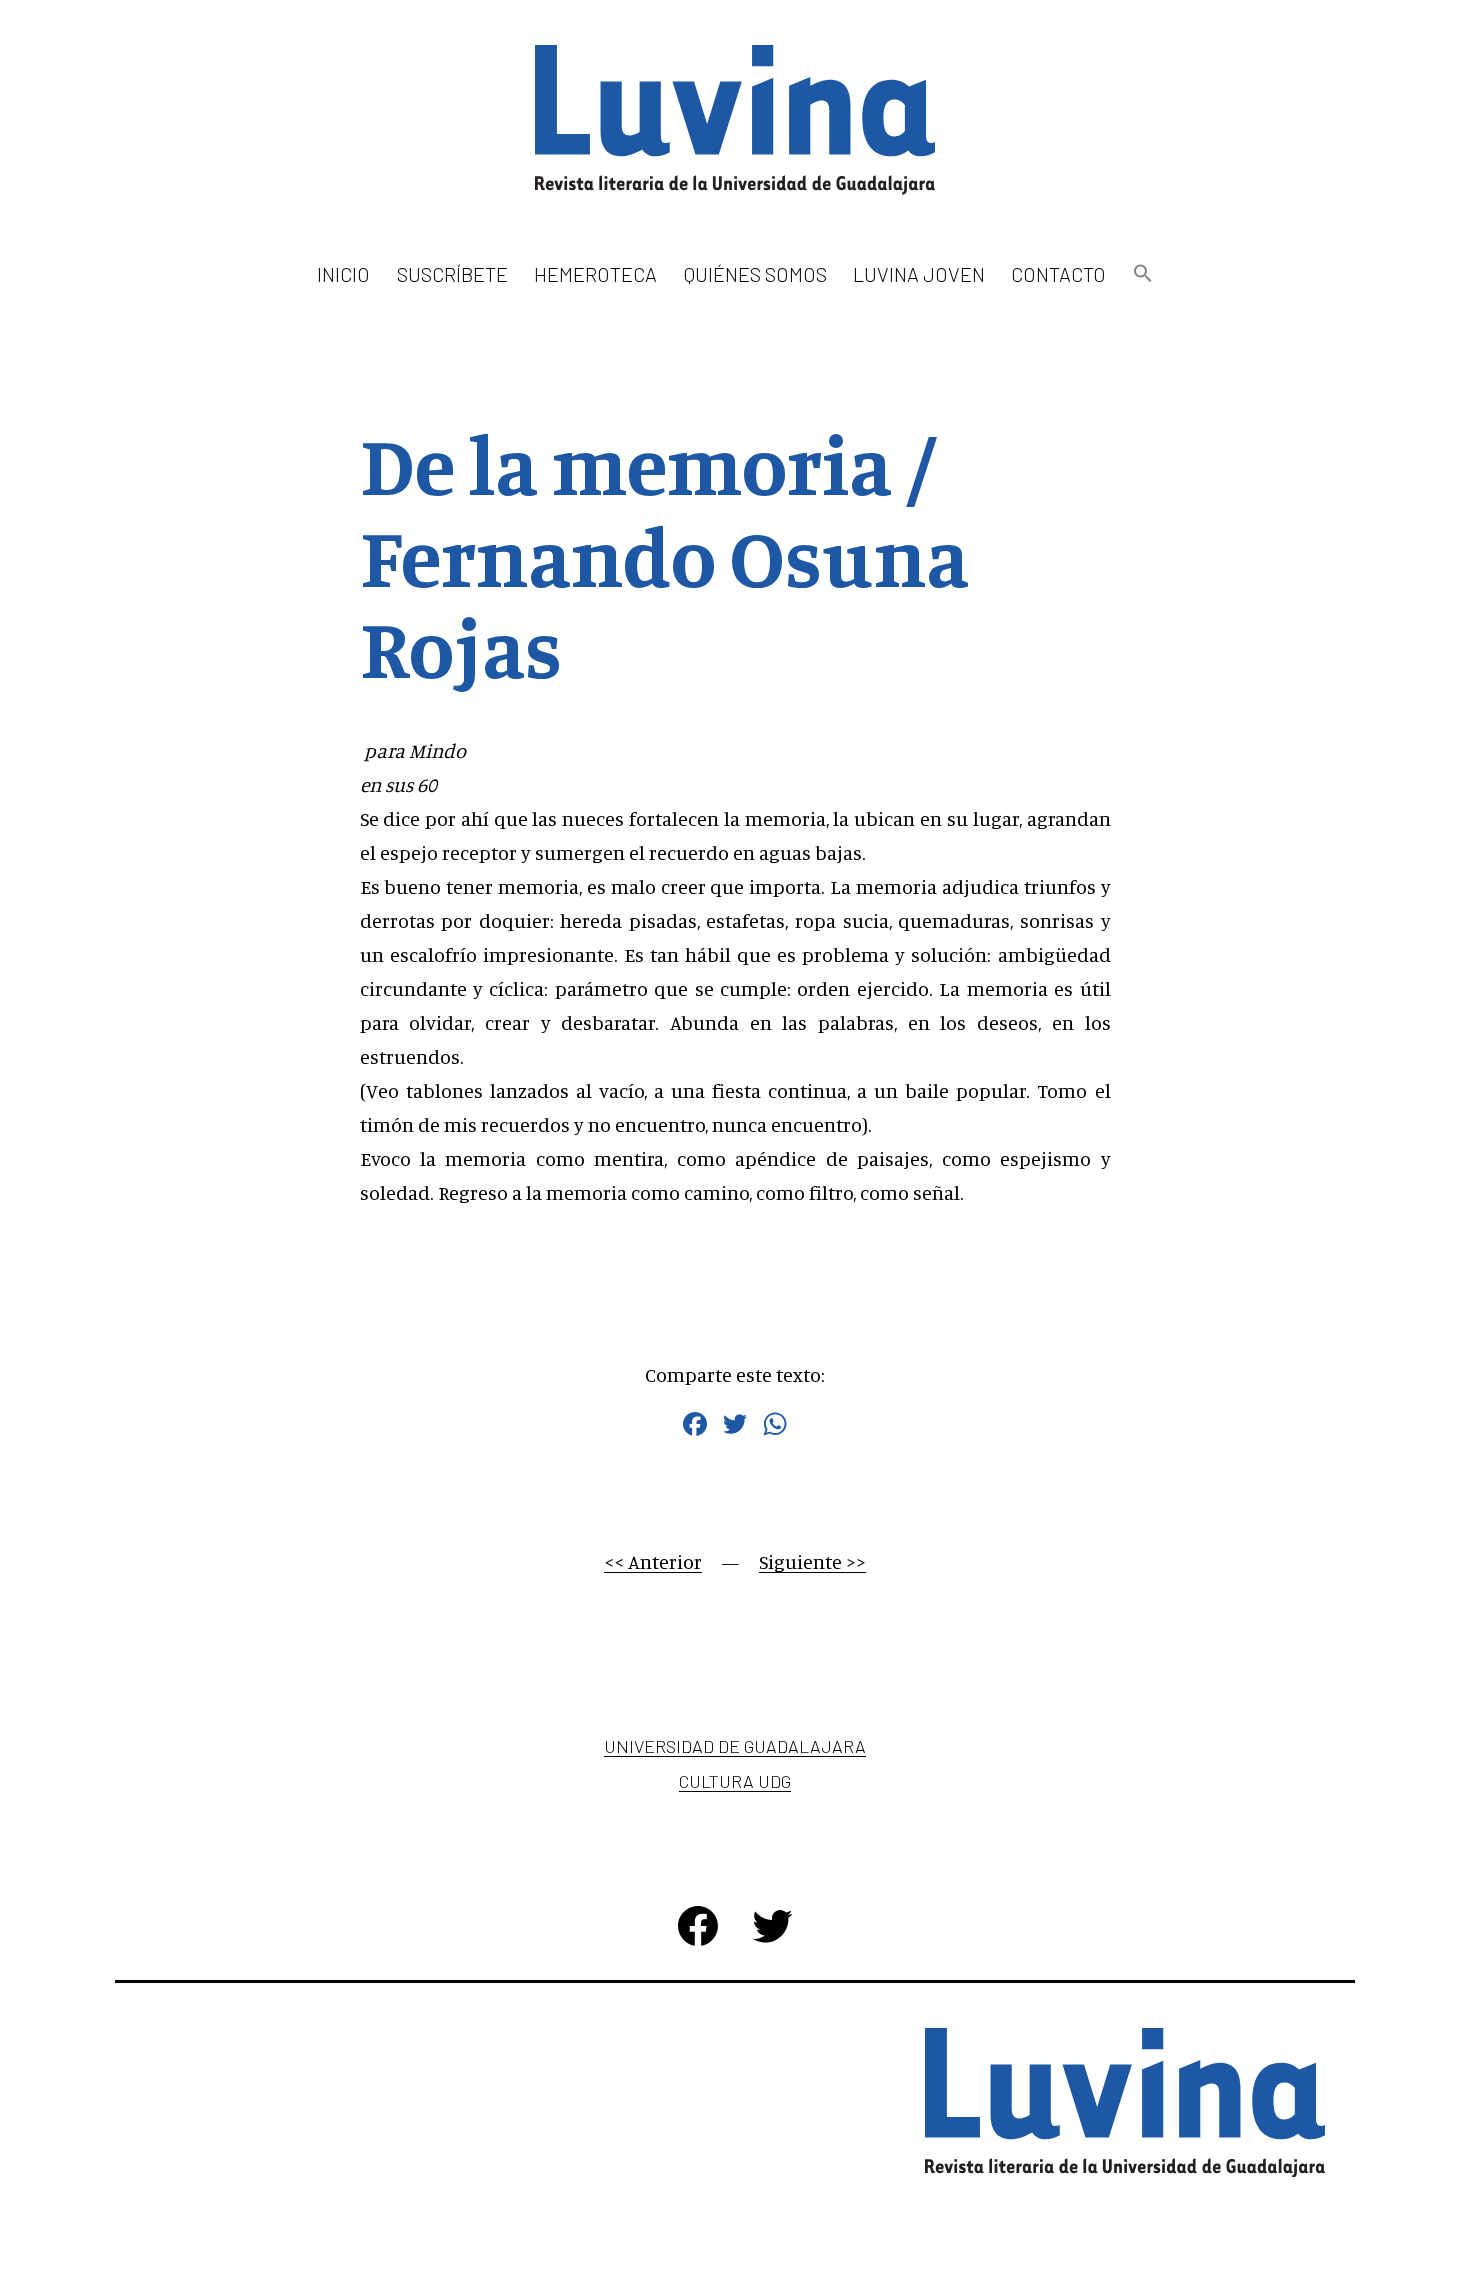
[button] (1142, 274)
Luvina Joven (919, 274)
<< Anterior (653, 1561)
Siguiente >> (812, 1561)
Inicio (343, 274)
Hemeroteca (595, 274)
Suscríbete (452, 274)
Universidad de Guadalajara (735, 1746)
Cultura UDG (735, 1781)
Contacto (1058, 274)
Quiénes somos (755, 274)
